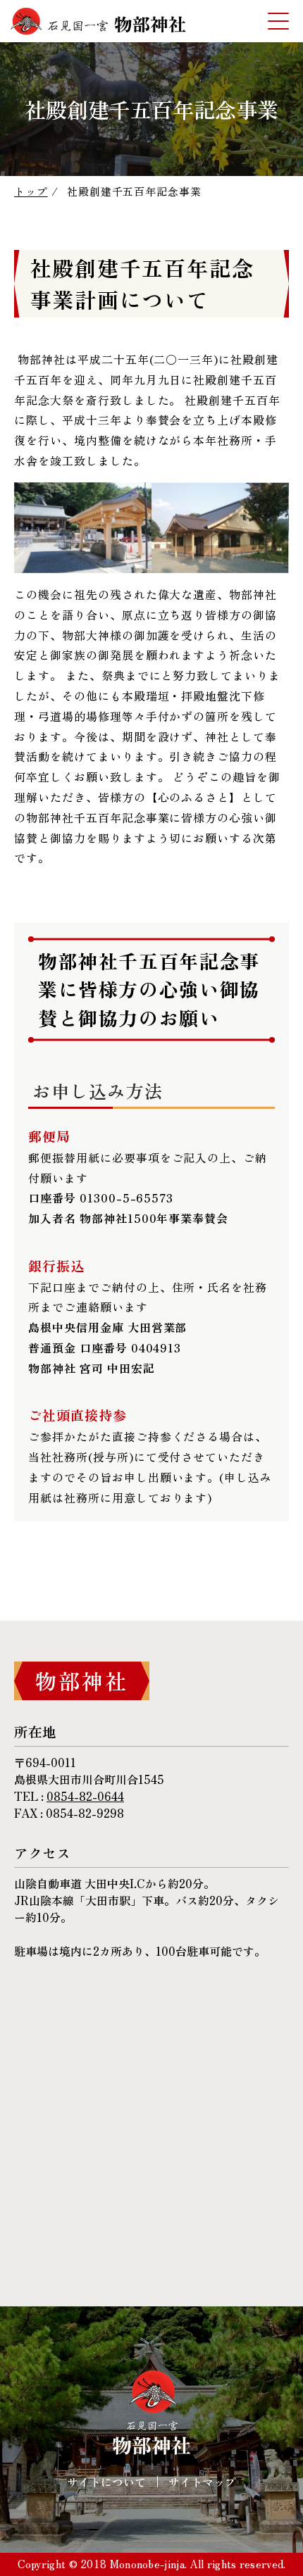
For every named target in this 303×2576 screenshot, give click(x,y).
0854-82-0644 (85, 1796)
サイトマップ (202, 2482)
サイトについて (106, 2482)
